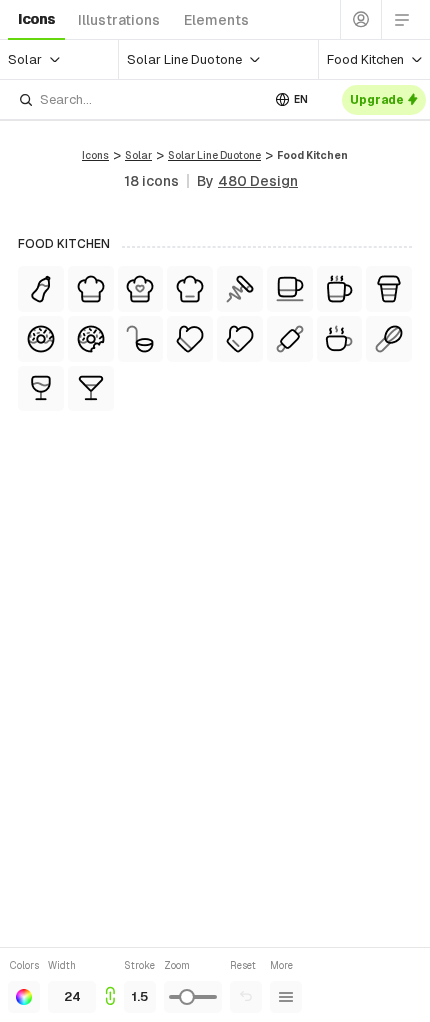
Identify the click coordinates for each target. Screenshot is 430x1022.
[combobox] (139, 99)
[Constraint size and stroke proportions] (110, 985)
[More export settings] (286, 997)
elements (216, 20)
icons (36, 19)
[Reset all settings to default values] (246, 997)
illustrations (119, 20)
